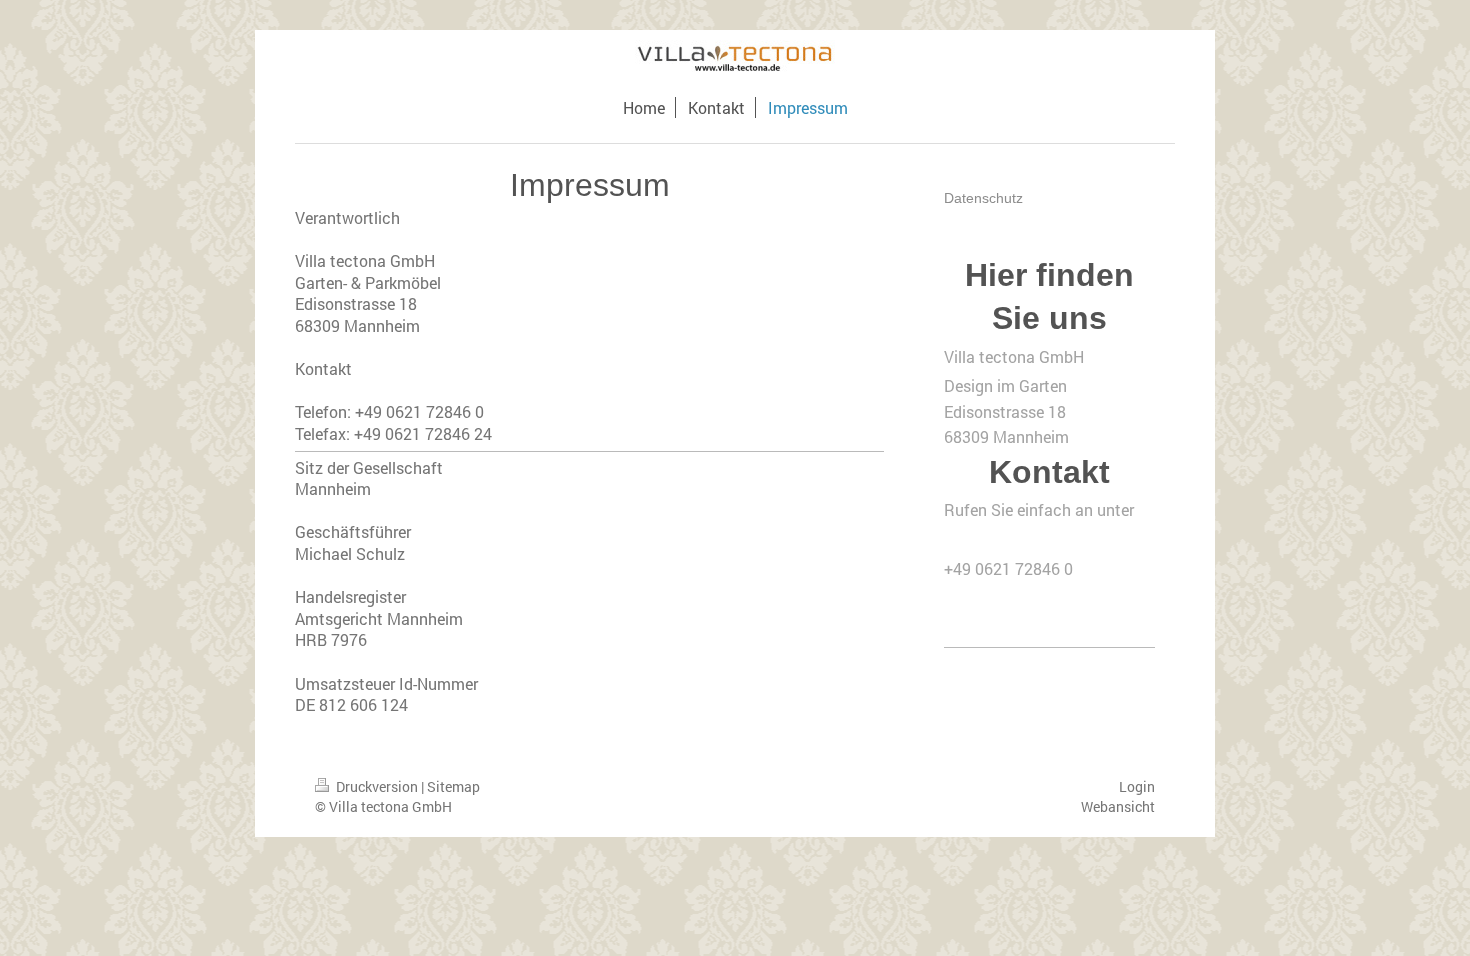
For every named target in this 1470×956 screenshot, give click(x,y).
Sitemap (453, 786)
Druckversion (377, 786)
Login (1137, 786)
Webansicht (1118, 806)
